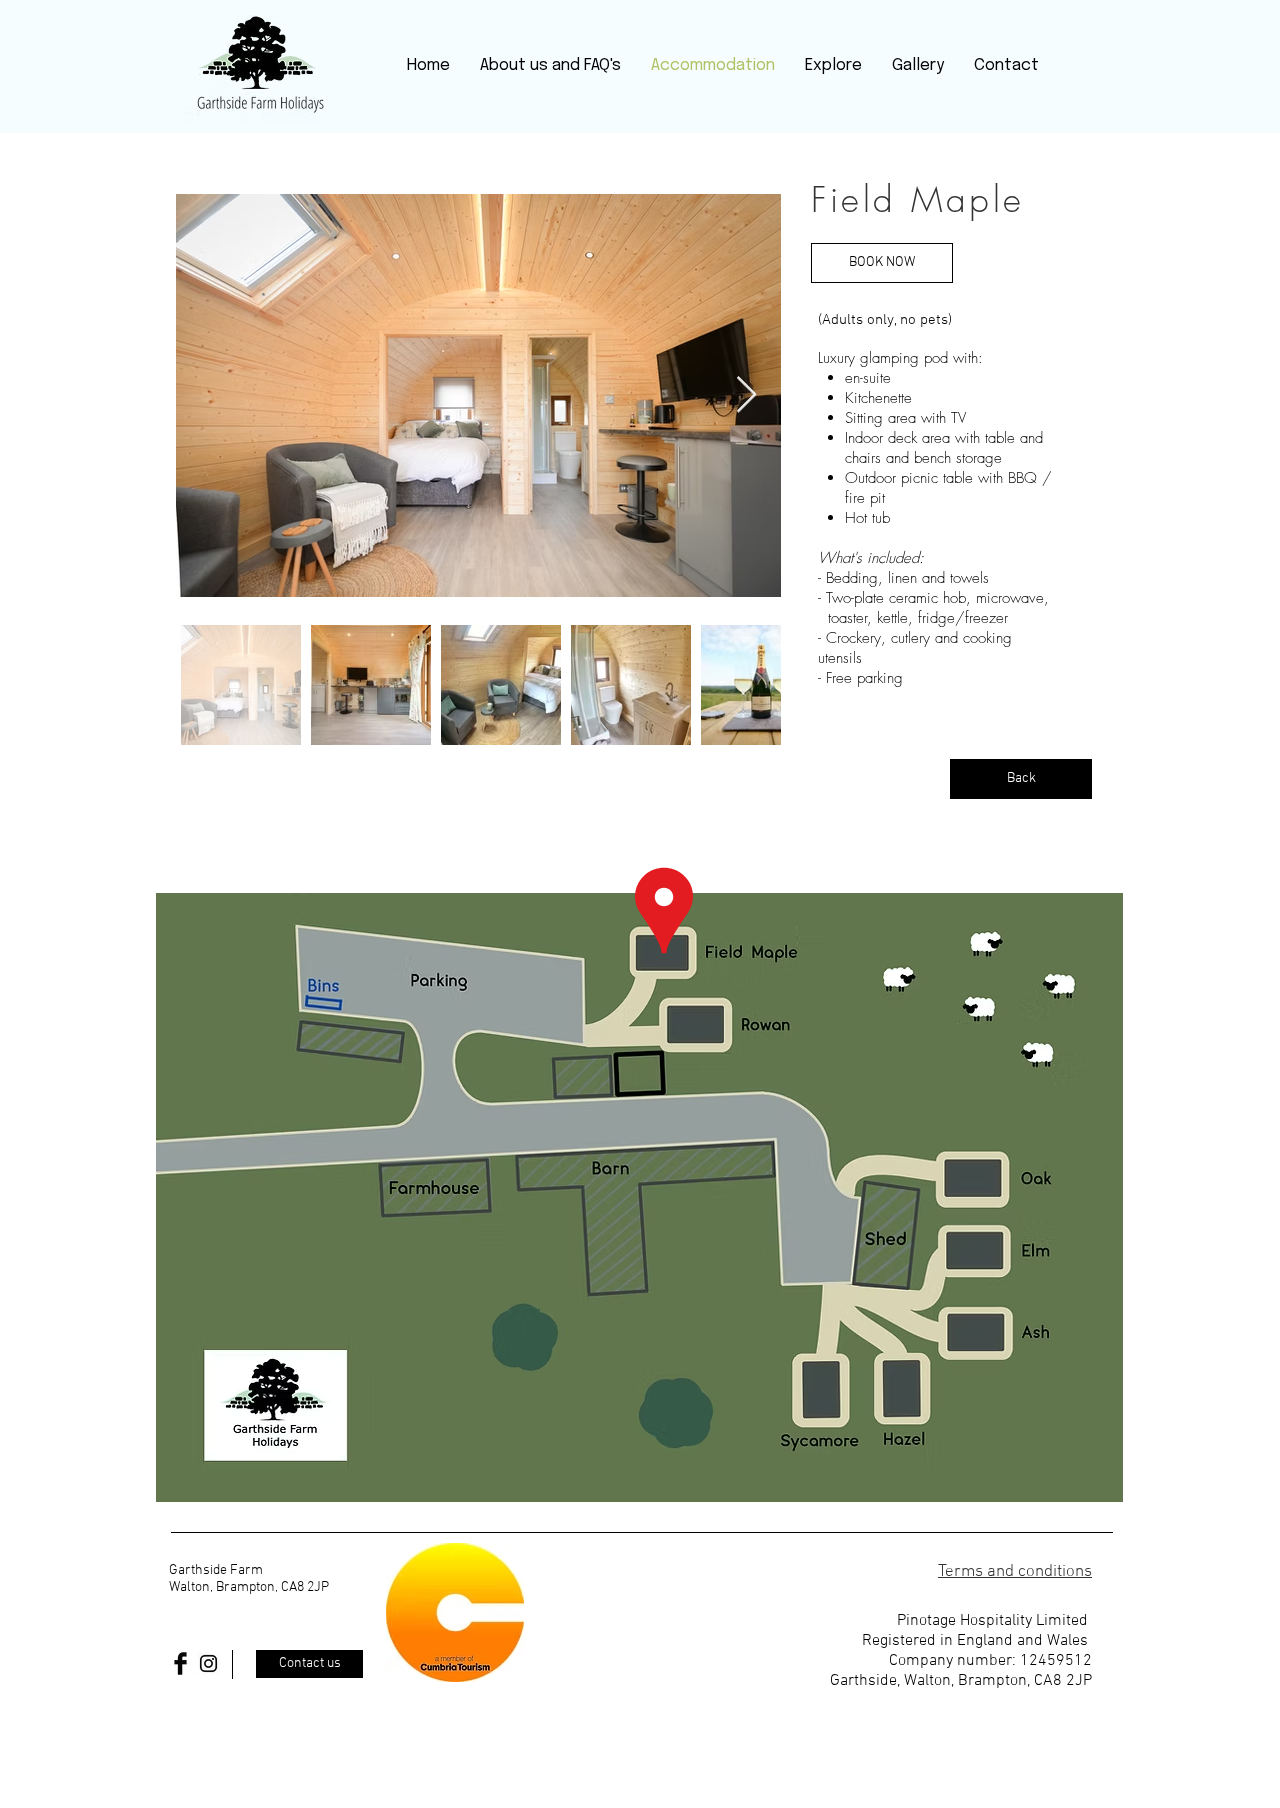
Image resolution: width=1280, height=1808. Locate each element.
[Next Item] (746, 395)
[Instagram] (208, 1663)
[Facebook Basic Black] (180, 1663)
